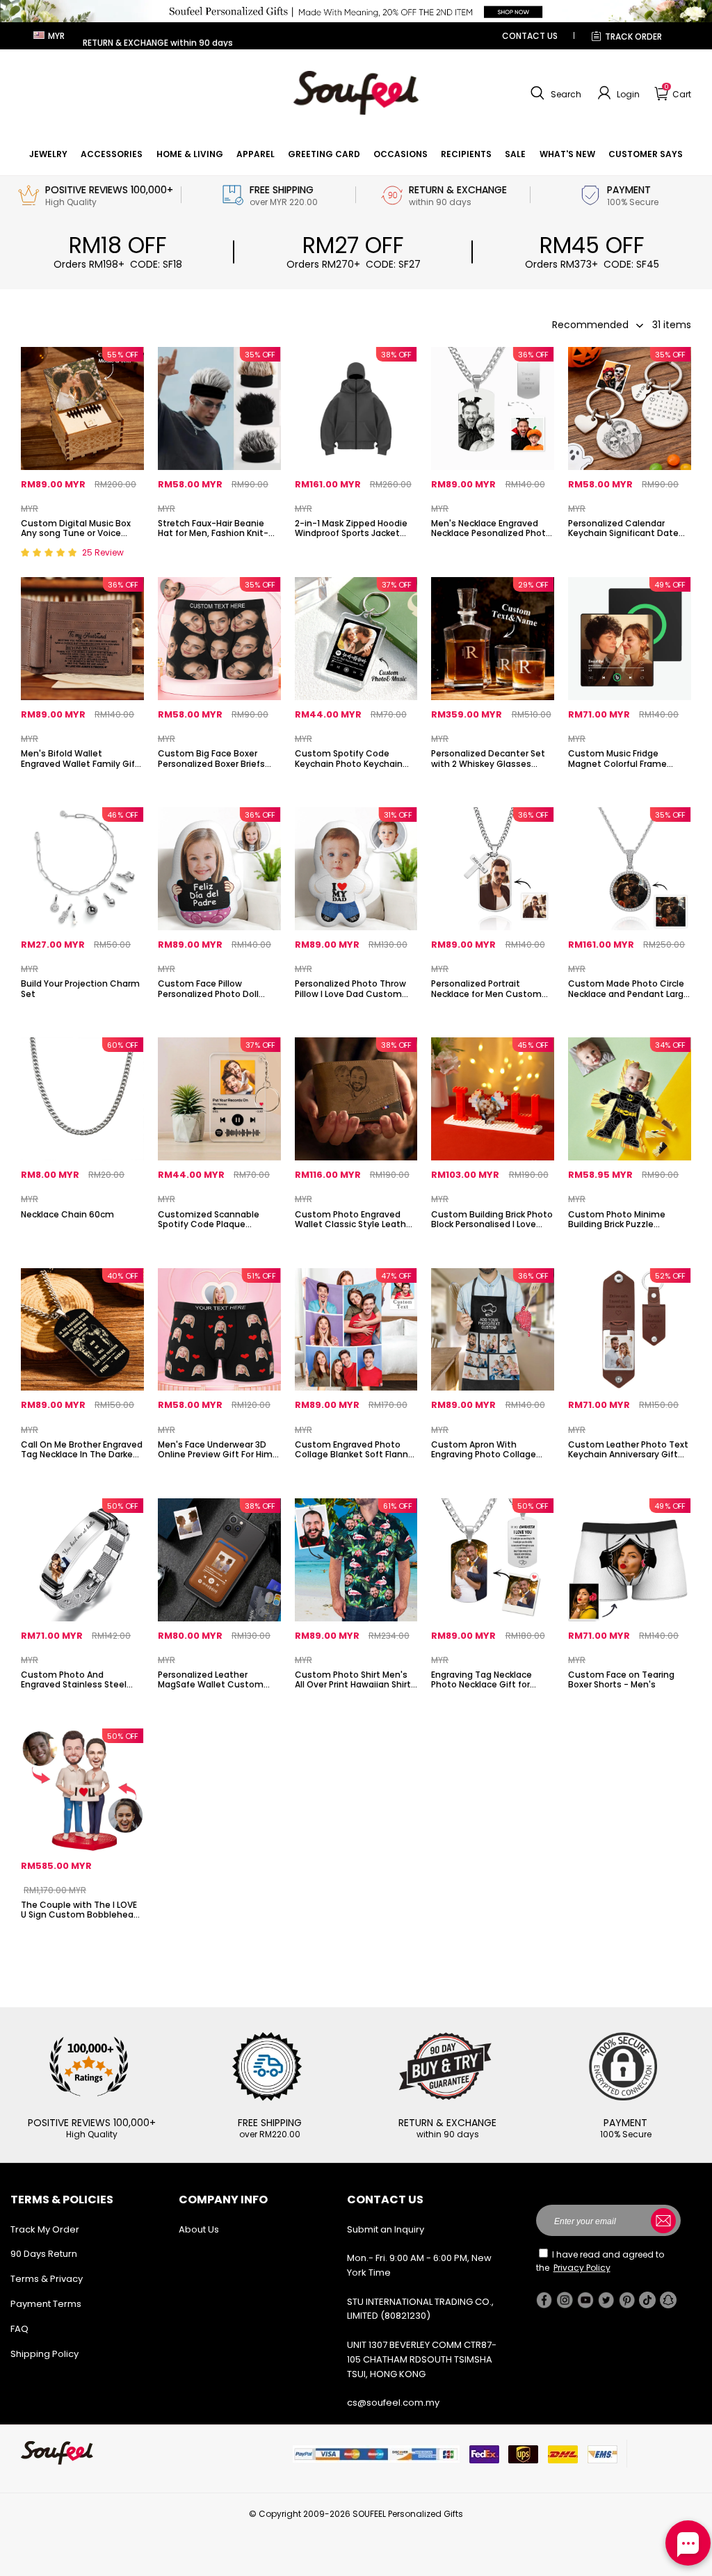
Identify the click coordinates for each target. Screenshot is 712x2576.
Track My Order (45, 2229)
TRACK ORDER (633, 37)
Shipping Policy (44, 2354)
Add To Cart (82, 1247)
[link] (48, 154)
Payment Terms (46, 2304)
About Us (199, 2229)
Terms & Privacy (47, 2279)
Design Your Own (82, 557)
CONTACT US (530, 36)
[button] (554, 93)
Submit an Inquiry (386, 2229)
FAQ (19, 2329)
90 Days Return (44, 2254)
